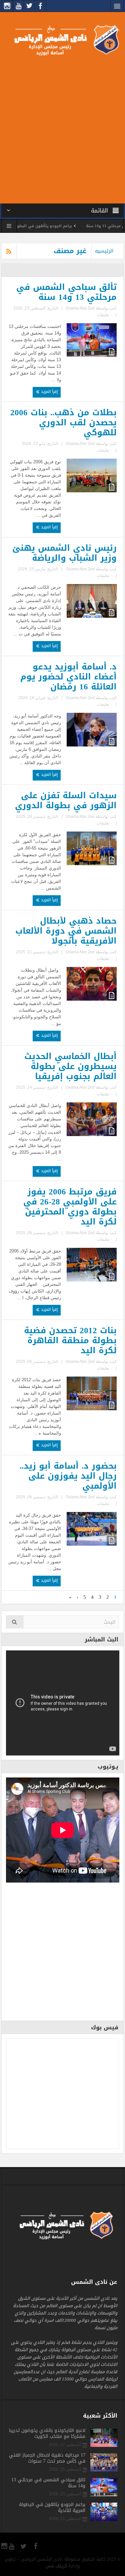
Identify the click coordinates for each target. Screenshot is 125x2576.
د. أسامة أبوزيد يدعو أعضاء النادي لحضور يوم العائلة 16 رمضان (68, 677)
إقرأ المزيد (49, 392)
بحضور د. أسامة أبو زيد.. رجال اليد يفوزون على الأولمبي (68, 1476)
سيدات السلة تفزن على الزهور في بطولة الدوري (66, 801)
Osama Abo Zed (80, 308)
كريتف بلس (56, 2566)
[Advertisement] (62, 128)
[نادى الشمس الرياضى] (62, 40)
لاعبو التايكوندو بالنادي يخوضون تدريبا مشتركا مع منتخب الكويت (47, 2434)
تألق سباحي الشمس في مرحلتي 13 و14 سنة (66, 292)
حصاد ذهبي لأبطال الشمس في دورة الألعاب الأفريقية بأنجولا (66, 931)
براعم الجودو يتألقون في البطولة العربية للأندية (62, 226)
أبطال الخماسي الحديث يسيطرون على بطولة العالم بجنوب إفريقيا (70, 1066)
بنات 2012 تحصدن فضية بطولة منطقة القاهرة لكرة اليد (70, 1341)
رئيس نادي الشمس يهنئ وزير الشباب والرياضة (64, 553)
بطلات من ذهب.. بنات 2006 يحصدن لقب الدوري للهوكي (63, 423)
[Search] (15, 1622)
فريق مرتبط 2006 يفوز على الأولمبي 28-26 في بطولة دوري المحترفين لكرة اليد (70, 1207)
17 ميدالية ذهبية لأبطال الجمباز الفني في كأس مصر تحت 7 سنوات (47, 2458)
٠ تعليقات (104, 315)
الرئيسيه (104, 251)
